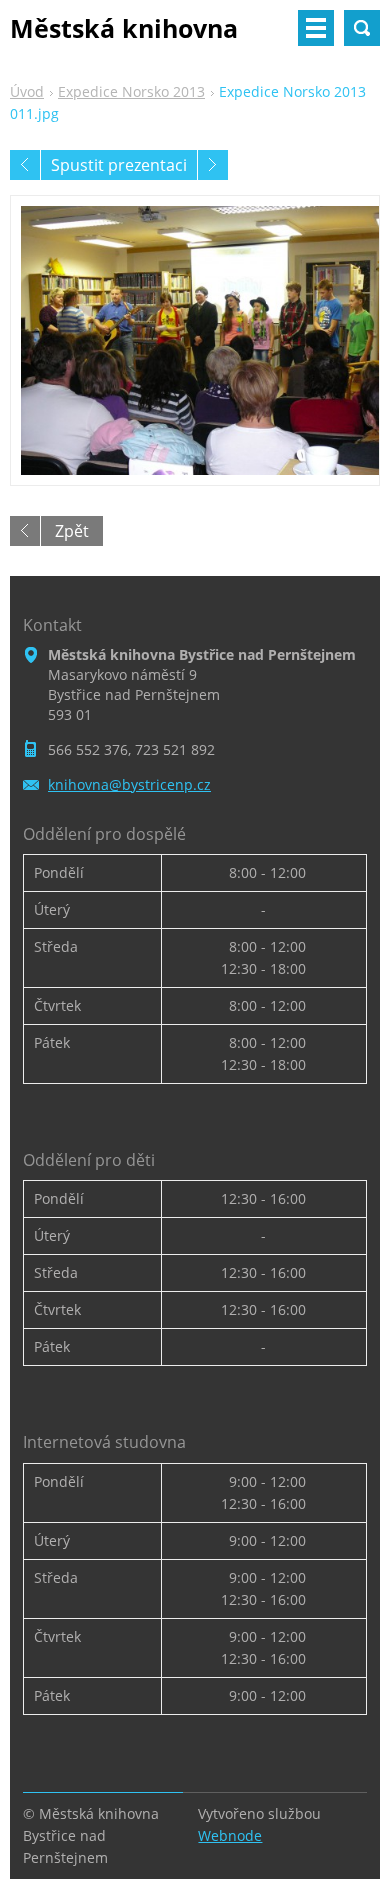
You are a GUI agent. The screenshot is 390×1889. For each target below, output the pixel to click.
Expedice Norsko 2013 (131, 91)
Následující (213, 165)
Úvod (27, 91)
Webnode (230, 1835)
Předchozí (25, 165)
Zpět (72, 531)
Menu (316, 28)
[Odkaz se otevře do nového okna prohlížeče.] (195, 340)
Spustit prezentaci (119, 165)
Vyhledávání (362, 28)
